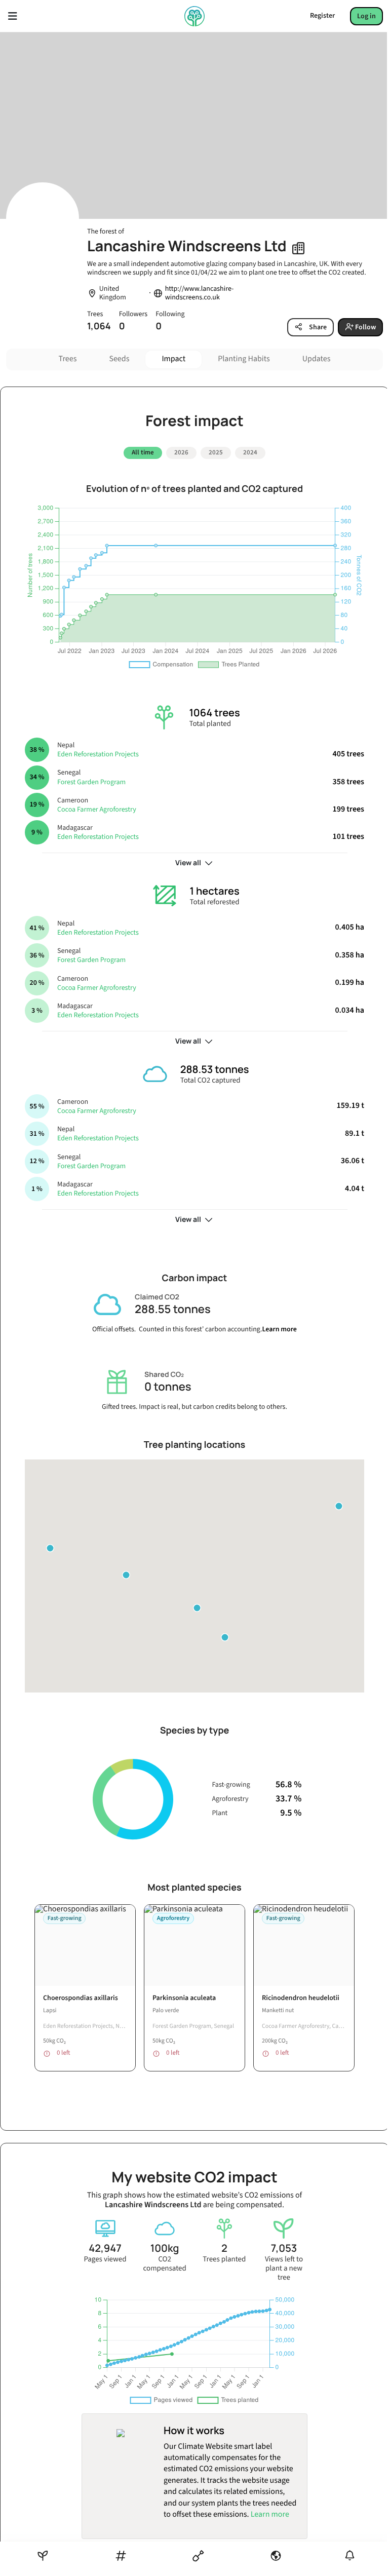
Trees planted (224, 2259)
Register (322, 16)
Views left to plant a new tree (284, 2269)
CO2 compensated (164, 2264)
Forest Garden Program (91, 782)
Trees (68, 359)
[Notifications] (350, 2555)
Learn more (279, 1329)
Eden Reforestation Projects (98, 754)
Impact (173, 359)
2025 (216, 452)
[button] (126, 1575)
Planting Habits (244, 359)
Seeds (119, 359)
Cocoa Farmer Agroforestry (97, 810)
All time (143, 452)
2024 (250, 452)
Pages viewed (105, 2259)
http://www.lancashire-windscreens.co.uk (200, 293)
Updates (317, 359)
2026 (181, 452)
